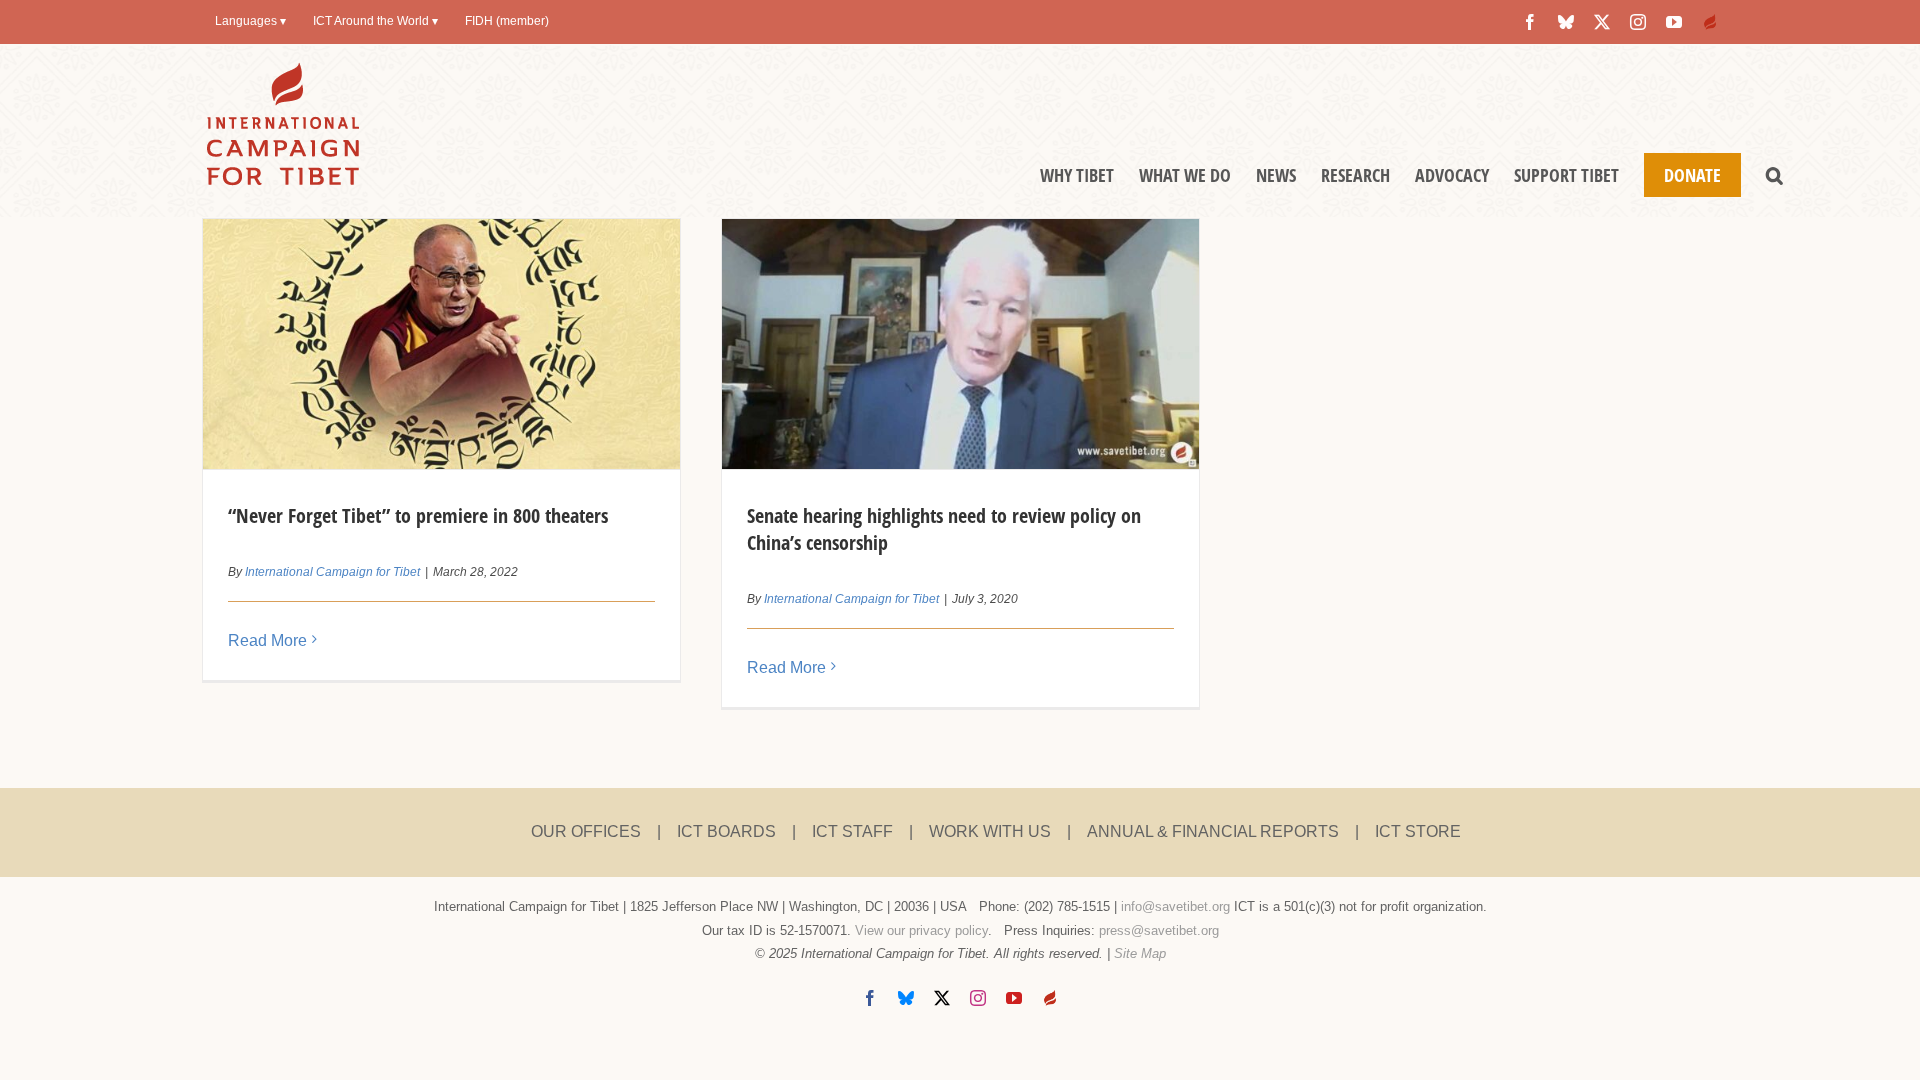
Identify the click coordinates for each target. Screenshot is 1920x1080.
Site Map (1140, 953)
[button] (1774, 175)
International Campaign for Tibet (332, 572)
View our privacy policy (921, 930)
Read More (267, 640)
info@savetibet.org (1175, 906)
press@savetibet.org (1159, 930)
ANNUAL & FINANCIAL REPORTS (1213, 831)
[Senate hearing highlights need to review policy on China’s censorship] (960, 344)
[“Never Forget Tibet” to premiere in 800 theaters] (441, 344)
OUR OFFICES (586, 831)
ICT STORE (1418, 831)
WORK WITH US (990, 831)
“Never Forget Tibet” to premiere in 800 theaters (418, 515)
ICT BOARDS (726, 831)
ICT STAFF (852, 831)
